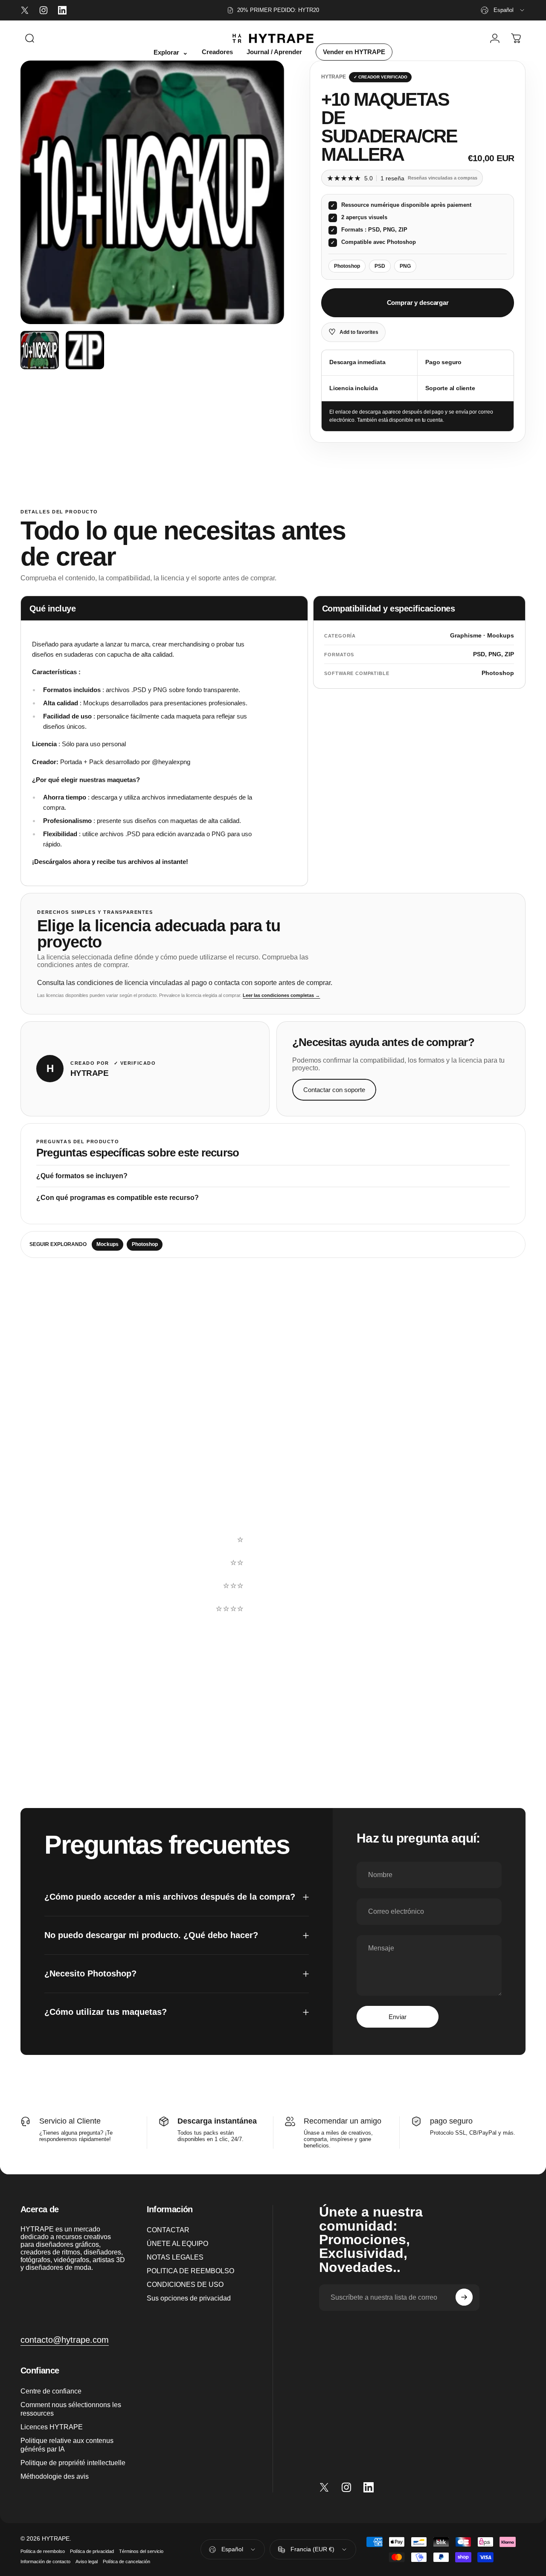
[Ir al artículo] (40, 350)
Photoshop (145, 1244)
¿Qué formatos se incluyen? (82, 1176)
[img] (227, 1665)
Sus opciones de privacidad (189, 2298)
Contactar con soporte (334, 1090)
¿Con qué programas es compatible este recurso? (118, 1198)
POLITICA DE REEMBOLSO (190, 2271)
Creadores (217, 52)
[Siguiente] (262, 192)
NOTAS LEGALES (175, 2257)
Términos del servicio (141, 2551)
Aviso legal (87, 2562)
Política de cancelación (126, 2562)
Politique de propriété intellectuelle (73, 2463)
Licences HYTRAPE (52, 2426)
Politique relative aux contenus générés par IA (67, 2445)
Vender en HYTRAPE (354, 52)
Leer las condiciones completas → (281, 995)
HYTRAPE (334, 77)
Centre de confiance (51, 2391)
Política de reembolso (43, 2551)
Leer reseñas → (56, 1558)
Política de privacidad (92, 2551)
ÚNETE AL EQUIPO (177, 2243)
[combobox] (503, 10)
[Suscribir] (464, 2297)
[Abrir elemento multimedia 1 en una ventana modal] (152, 192)
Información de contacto (45, 2562)
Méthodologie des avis (55, 2476)
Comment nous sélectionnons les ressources (71, 2408)
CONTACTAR (168, 2230)
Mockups (107, 1244)
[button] (359, 1517)
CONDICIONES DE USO (185, 2284)
